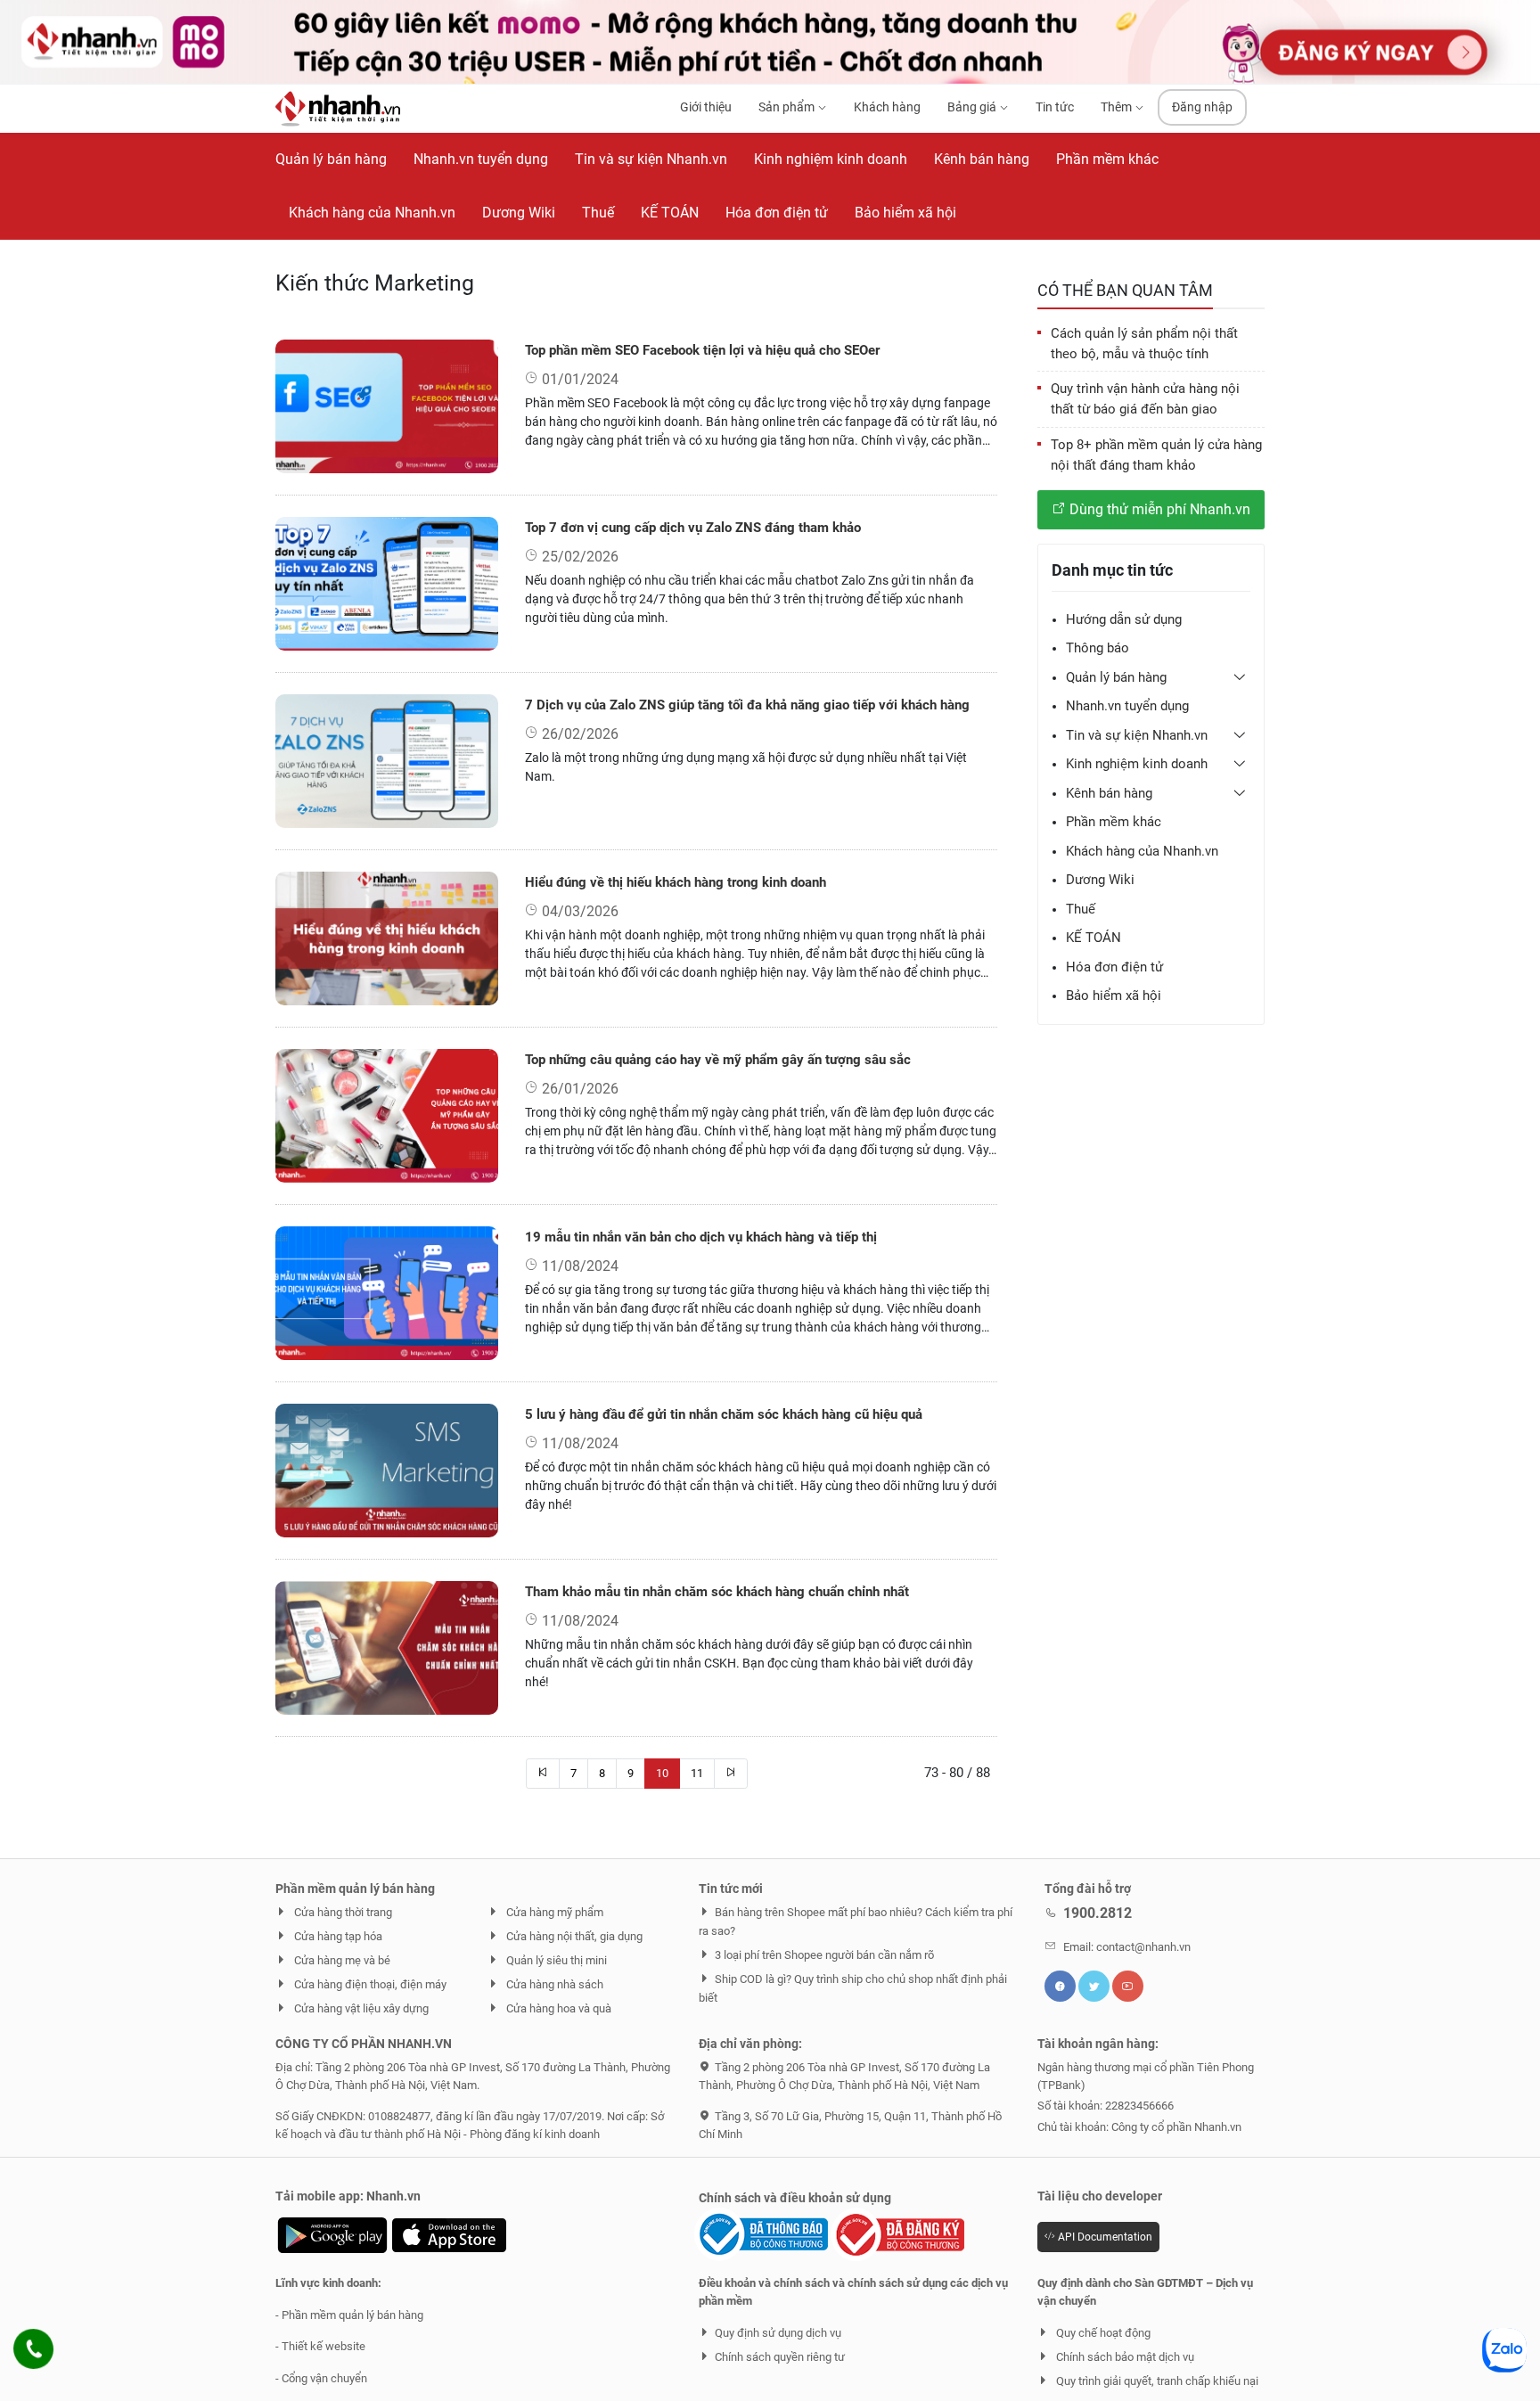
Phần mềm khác (1114, 821)
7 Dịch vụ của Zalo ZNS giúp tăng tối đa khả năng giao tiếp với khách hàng (747, 705)
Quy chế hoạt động (1102, 2333)
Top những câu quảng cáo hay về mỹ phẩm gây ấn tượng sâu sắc (718, 1060)
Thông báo (1098, 647)
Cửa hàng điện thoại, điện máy (369, 1984)
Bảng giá (973, 107)
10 (662, 1773)
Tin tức (1055, 107)
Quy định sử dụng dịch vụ (778, 2333)
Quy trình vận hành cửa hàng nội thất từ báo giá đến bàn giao (1145, 399)
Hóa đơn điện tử (1114, 966)
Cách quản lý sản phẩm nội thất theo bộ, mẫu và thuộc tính (1144, 343)
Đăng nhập (1202, 107)
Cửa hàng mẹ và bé (341, 1960)
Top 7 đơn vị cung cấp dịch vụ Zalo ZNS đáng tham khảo (693, 528)
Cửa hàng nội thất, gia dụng (573, 1936)
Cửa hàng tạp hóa (337, 1936)
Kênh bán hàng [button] (1109, 792)
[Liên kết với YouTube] (1128, 1986)
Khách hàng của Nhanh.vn (1142, 850)
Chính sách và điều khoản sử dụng (795, 2198)
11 (697, 1773)
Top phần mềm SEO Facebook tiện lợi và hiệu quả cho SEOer (702, 350)
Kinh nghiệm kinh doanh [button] (1137, 763)
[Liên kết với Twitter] (1094, 1986)
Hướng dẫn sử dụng (1124, 619)
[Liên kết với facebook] (1060, 1986)
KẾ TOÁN (1094, 937)
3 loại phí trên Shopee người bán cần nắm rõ (824, 1955)
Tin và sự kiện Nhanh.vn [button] (1137, 734)
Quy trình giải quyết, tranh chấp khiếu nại (1156, 2381)
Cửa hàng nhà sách (553, 1984)
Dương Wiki (1100, 879)
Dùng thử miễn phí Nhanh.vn (1158, 508)
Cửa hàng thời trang (342, 1912)
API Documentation (1104, 2237)
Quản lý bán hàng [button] (1116, 676)
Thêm (1118, 107)
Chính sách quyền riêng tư (780, 2357)
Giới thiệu (706, 107)
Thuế (1081, 908)
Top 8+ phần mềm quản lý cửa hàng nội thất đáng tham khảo (1156, 454)
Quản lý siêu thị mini (555, 1960)
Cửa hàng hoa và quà (557, 2008)
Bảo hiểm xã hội (1114, 995)
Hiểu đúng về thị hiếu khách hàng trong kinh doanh (676, 882)
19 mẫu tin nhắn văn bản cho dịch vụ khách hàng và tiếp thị (701, 1237)
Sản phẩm (788, 107)
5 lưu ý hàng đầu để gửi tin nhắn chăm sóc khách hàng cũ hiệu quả (724, 1414)
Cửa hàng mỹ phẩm (553, 1912)
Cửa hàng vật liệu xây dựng (360, 2008)
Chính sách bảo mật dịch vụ (1124, 2357)
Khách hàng (887, 107)
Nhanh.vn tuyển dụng (1127, 705)
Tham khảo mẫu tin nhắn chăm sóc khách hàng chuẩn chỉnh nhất (717, 1592)
